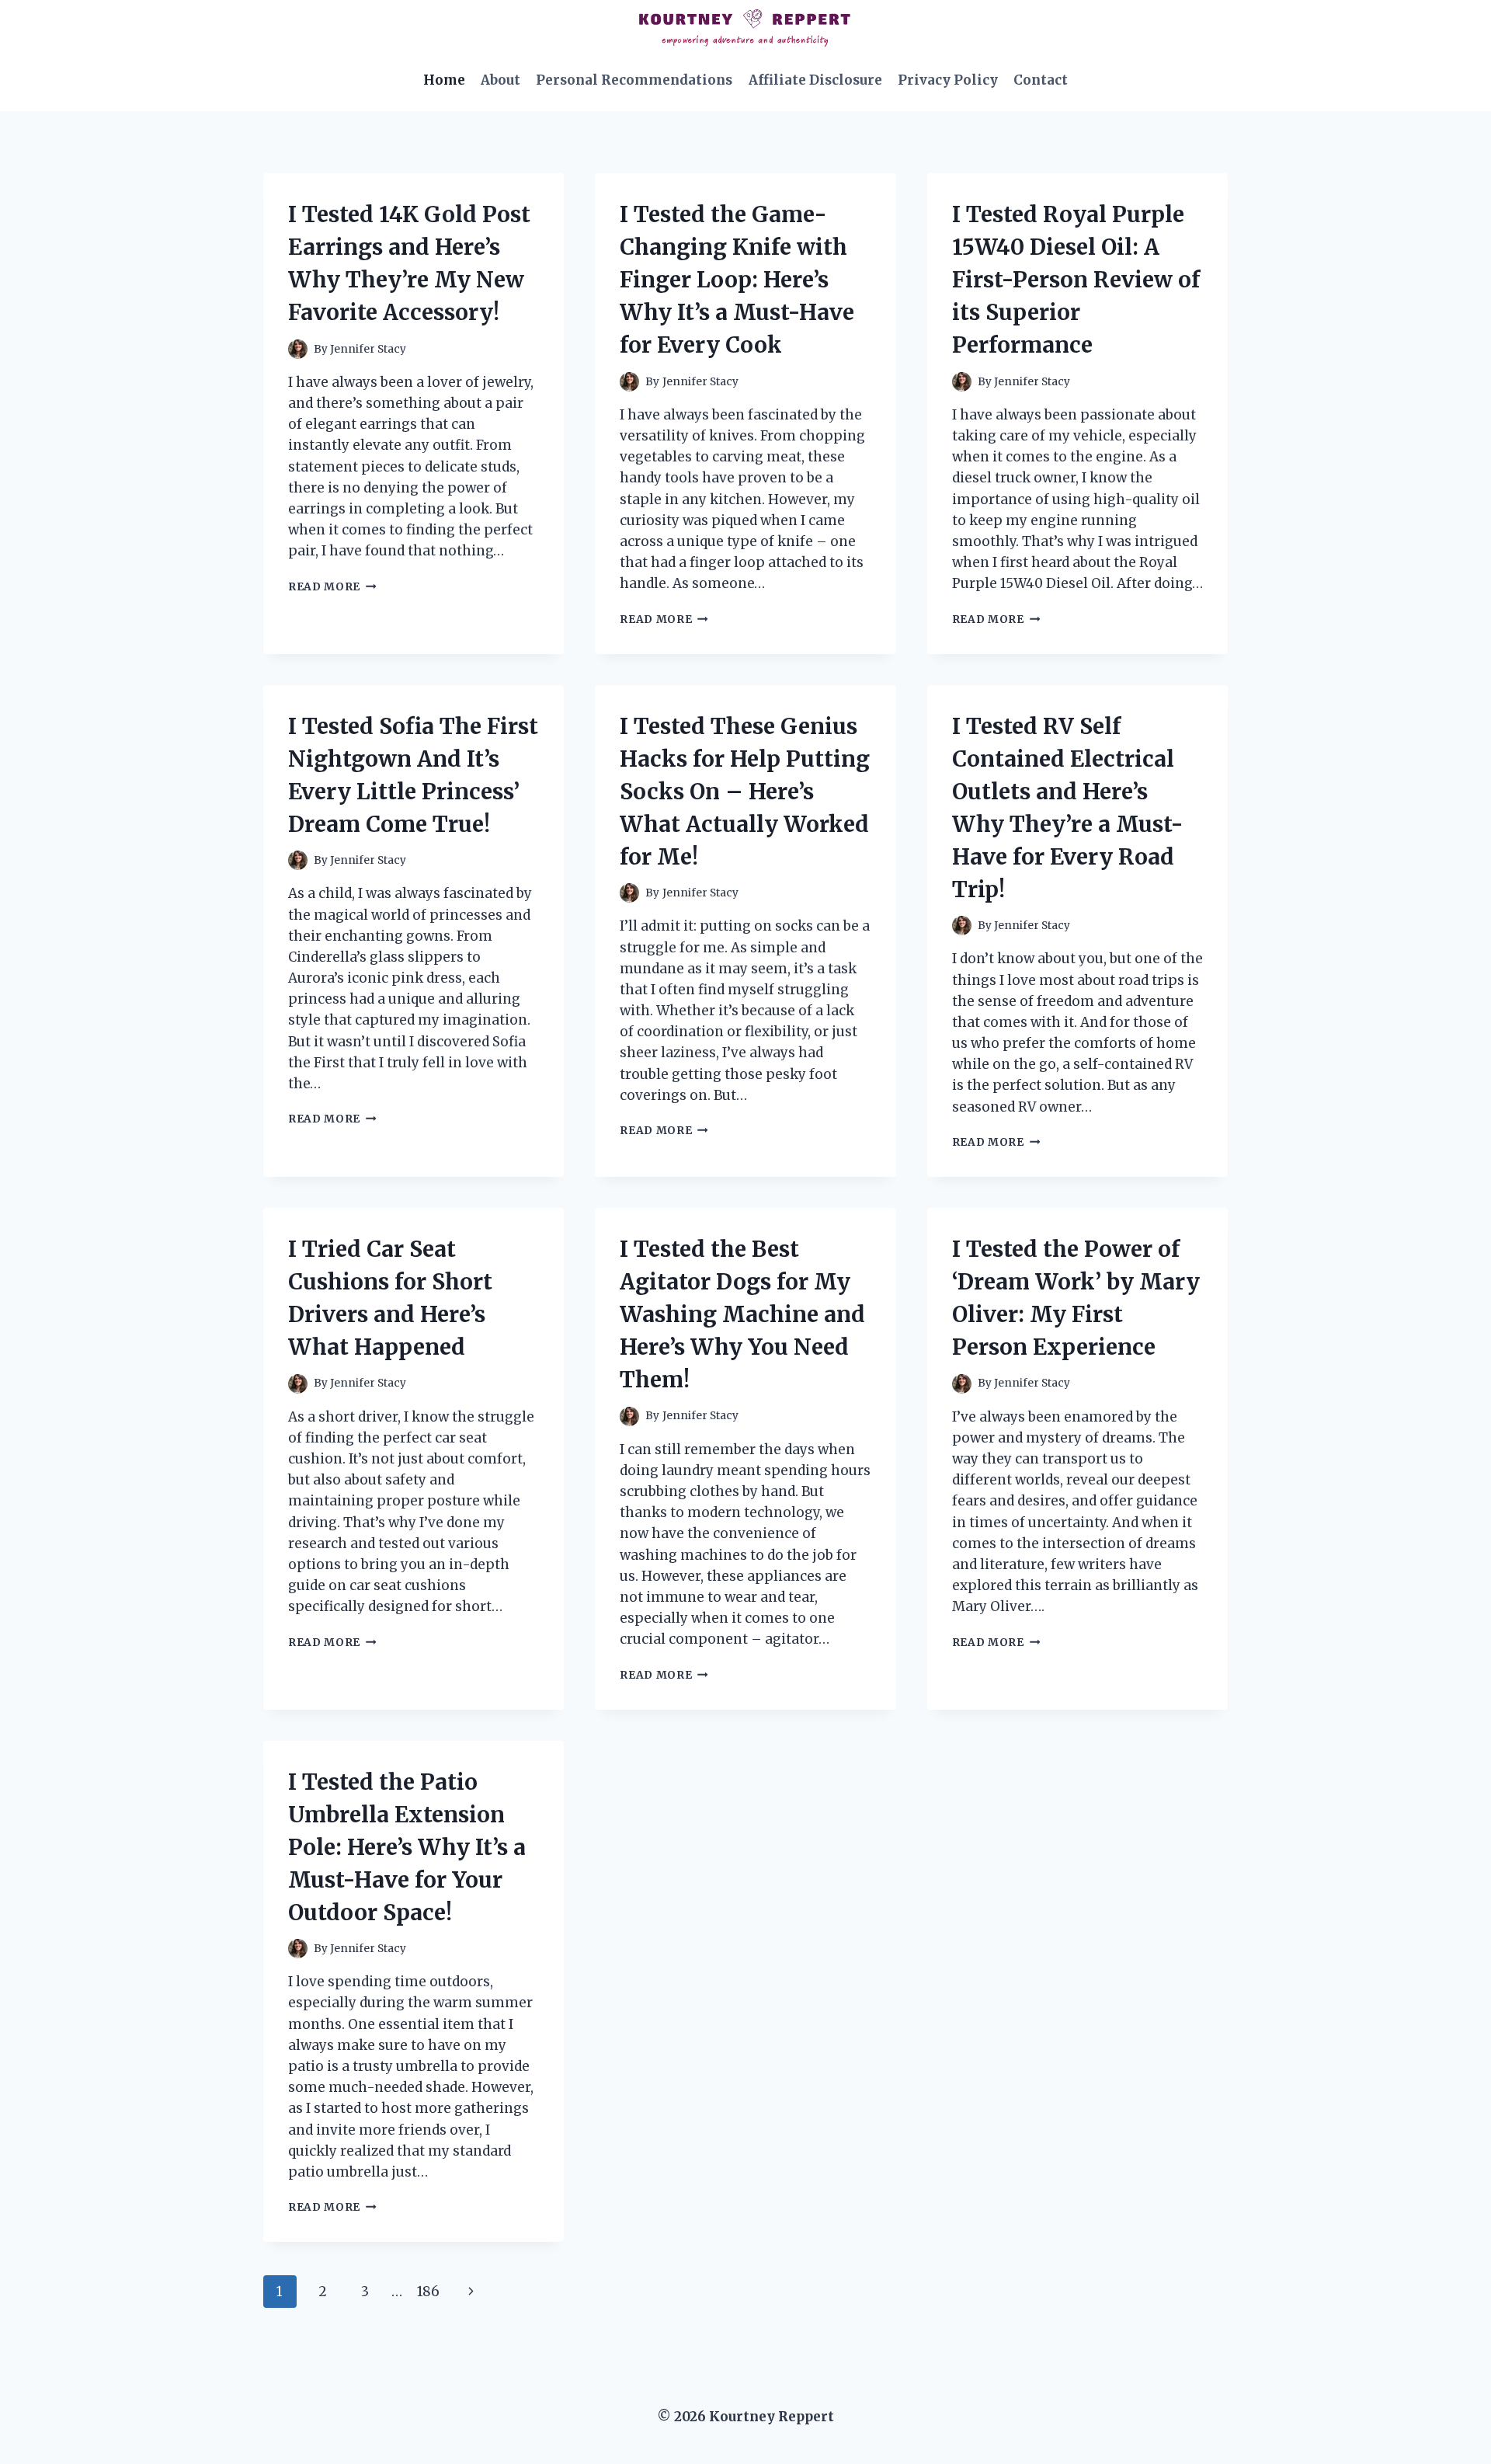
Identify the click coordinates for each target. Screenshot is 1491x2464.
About (500, 80)
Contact (1041, 80)
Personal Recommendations (634, 80)
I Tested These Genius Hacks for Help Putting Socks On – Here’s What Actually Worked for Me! (745, 792)
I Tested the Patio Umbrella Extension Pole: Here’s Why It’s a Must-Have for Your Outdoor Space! (407, 1847)
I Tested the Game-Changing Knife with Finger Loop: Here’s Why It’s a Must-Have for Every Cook (737, 280)
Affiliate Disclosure (815, 80)
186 (428, 2292)
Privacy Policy (948, 80)
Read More (332, 587)
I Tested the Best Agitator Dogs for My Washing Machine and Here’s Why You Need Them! (742, 1314)
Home (444, 80)
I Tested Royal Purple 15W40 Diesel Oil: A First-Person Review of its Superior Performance (1076, 280)
